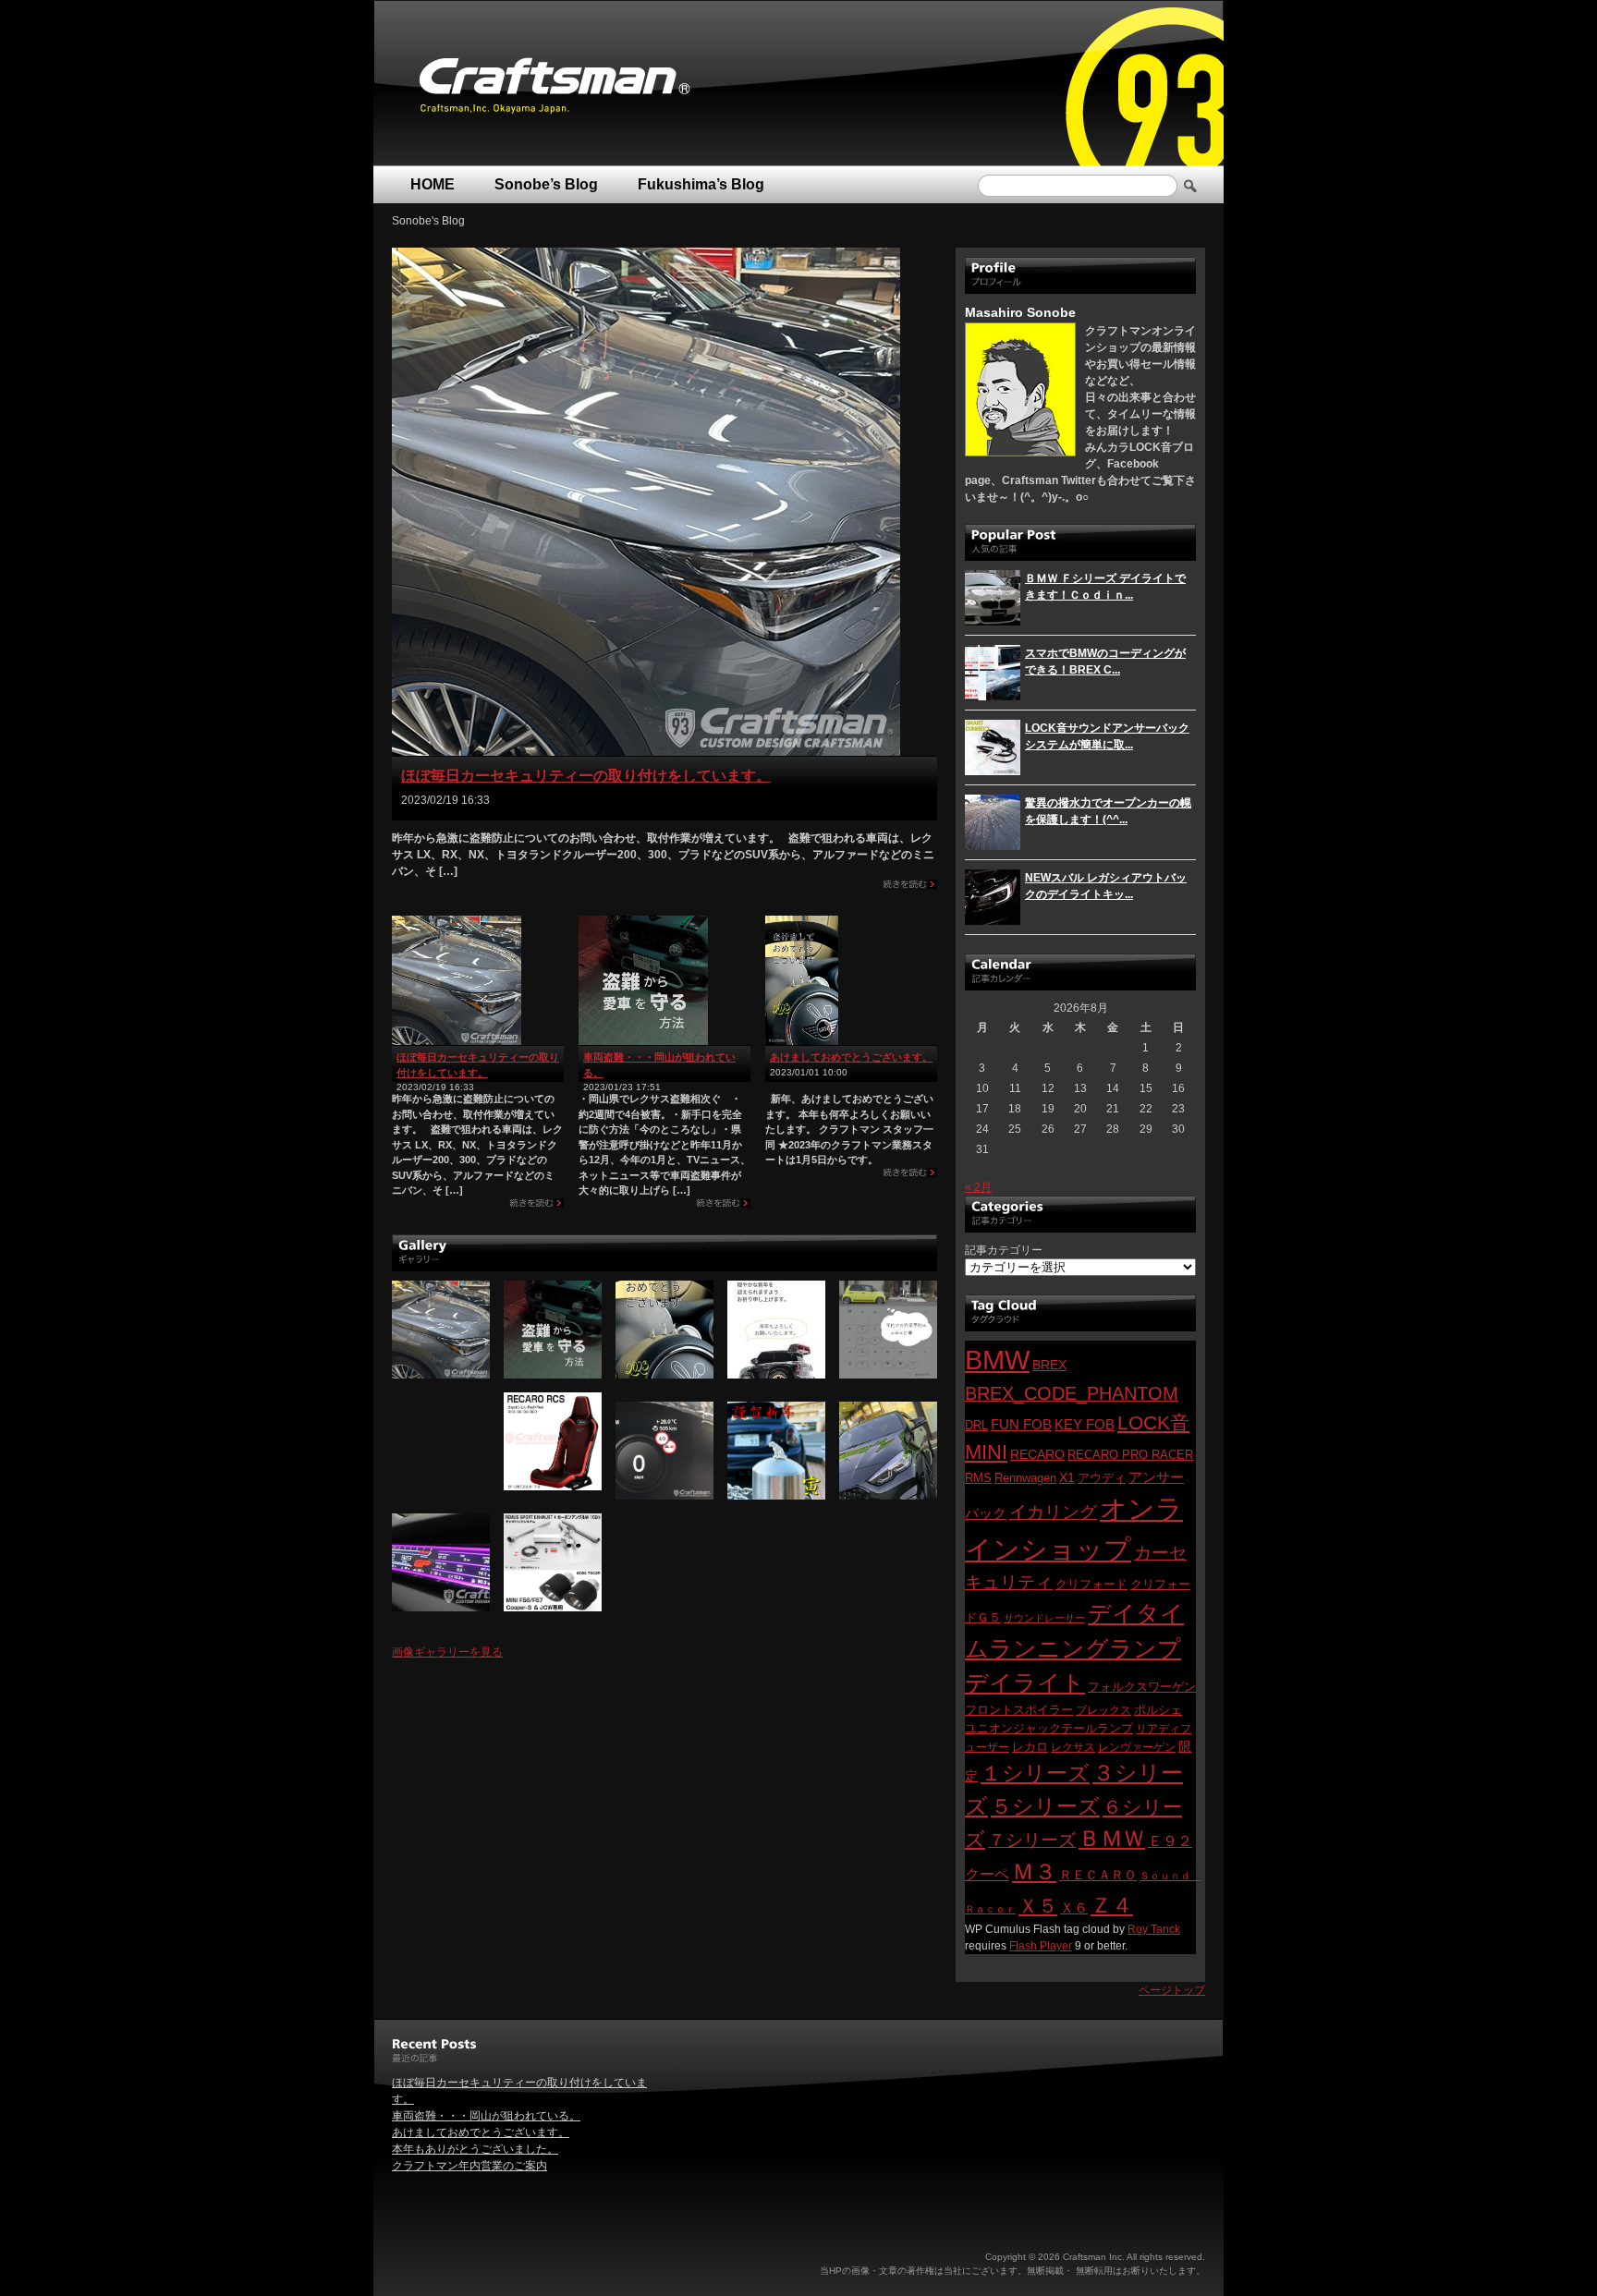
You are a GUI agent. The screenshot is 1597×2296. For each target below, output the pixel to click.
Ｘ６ (1074, 1907)
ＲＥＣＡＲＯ (1098, 1875)
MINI (986, 1452)
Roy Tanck (1154, 1929)
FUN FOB (1021, 1425)
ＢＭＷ (1112, 1839)
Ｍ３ (1034, 1871)
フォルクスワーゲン (1142, 1687)
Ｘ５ (1038, 1906)
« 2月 (978, 1187)
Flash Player (1041, 1946)
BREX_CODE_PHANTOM (1072, 1393)
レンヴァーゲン (1137, 1747)
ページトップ (1172, 1990)
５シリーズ (1045, 1806)
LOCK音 (1153, 1422)
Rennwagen (1025, 1478)
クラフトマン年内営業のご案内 (469, 2166)
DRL (976, 1425)
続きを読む (910, 888)
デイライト (1025, 1683)
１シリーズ (1035, 1773)
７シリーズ (1032, 1840)
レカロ (1030, 1747)
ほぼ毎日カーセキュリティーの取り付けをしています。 (586, 776)
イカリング (1053, 1512)
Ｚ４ (1112, 1905)
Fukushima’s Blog (701, 184)
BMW (997, 1360)
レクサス (1073, 1747)
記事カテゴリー (1004, 1250)
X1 (1067, 1477)
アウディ (1102, 1478)
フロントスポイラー (1019, 1710)
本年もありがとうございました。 (475, 2149)
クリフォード (1091, 1584)
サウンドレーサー (1044, 1618)
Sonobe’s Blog (546, 184)
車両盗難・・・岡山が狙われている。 (486, 2116)
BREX (1049, 1365)
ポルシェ (1158, 1710)
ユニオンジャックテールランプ (1049, 1728)
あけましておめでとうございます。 (851, 1057)
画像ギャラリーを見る (447, 1652)
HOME (433, 184)
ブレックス (1103, 1710)
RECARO (1037, 1454)
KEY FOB (1085, 1425)
